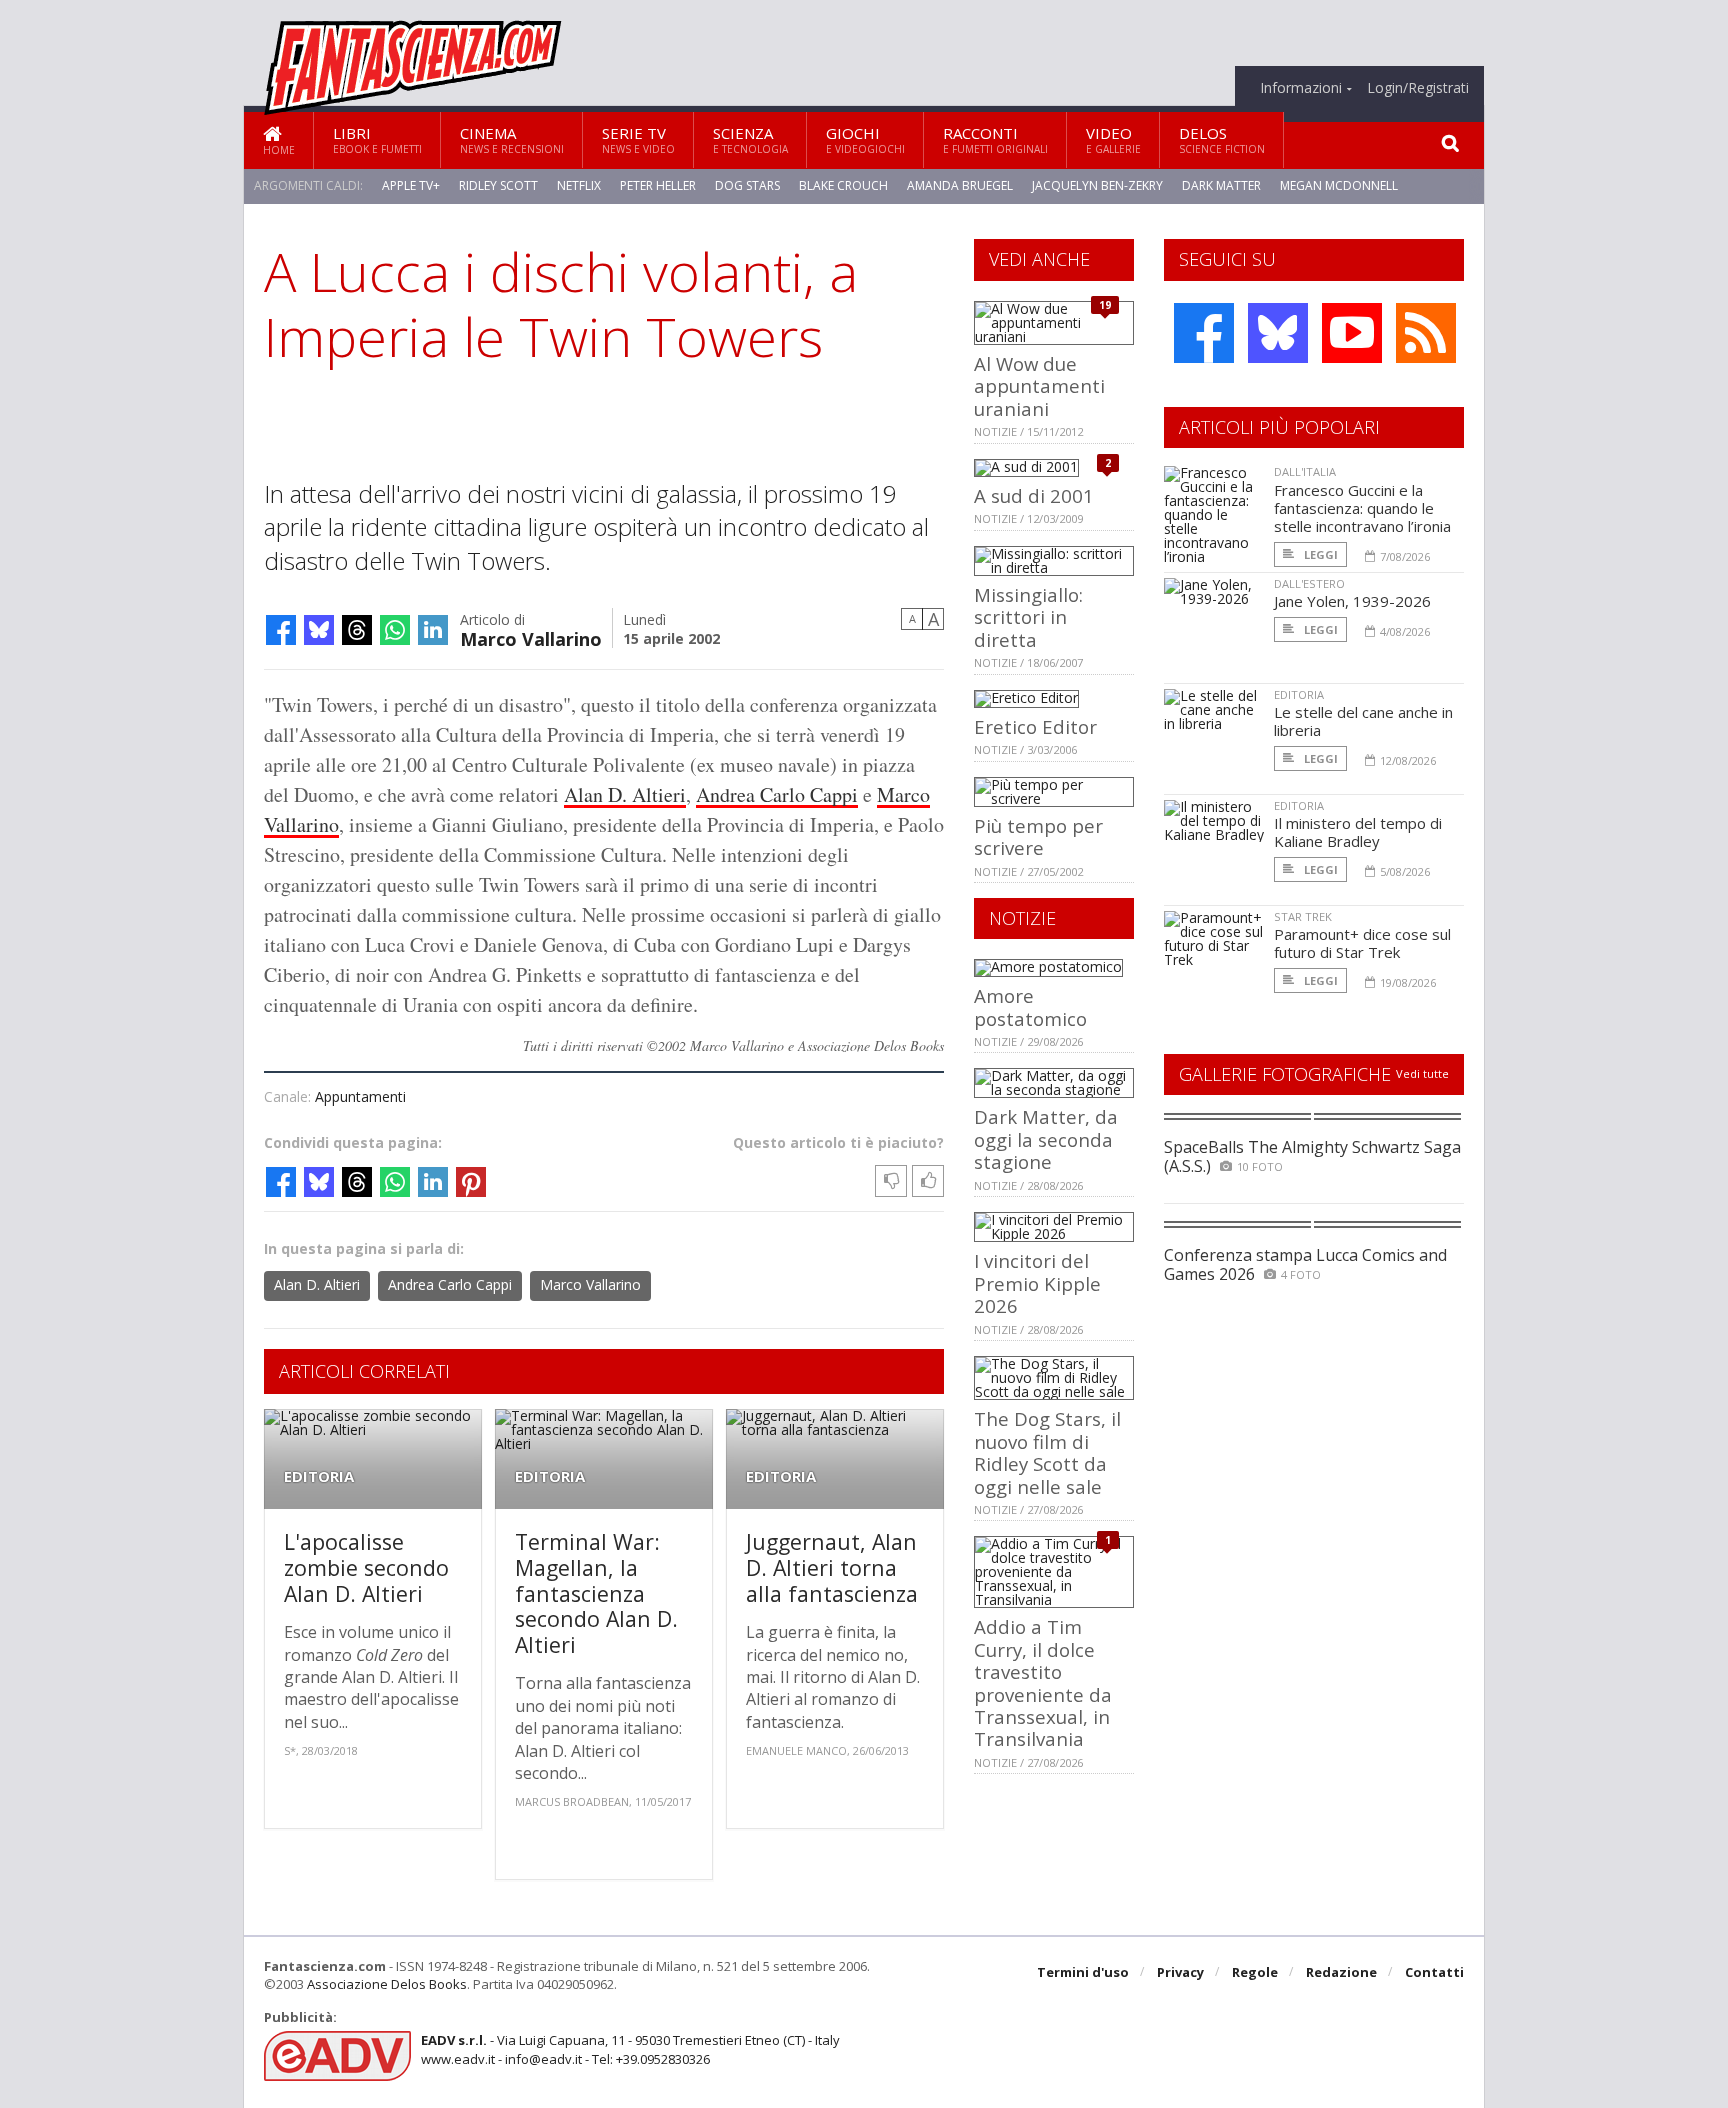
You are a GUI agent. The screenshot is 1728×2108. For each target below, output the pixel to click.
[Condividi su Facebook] (281, 630)
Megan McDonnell (1339, 185)
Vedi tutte (1422, 1073)
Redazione (1341, 1972)
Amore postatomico (1030, 1006)
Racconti (995, 139)
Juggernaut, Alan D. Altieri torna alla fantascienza (832, 1567)
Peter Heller (658, 185)
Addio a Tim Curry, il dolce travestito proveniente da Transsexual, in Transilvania (1043, 1682)
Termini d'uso (1083, 1972)
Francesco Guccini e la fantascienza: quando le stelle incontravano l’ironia (1362, 508)
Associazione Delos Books (387, 1984)
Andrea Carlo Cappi (777, 794)
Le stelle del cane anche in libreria (1363, 721)
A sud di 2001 (1034, 495)
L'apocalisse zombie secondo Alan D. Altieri (366, 1567)
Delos (1222, 139)
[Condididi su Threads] (357, 630)
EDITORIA (319, 1476)
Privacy (1180, 1972)
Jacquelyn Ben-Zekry (1097, 185)
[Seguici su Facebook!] (1204, 333)
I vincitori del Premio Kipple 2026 (1037, 1283)
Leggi (1319, 554)
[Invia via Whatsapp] (395, 630)
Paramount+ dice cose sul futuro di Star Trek (1362, 943)
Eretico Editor (1035, 726)
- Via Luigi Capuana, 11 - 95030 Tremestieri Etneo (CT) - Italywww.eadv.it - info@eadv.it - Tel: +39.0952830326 (630, 2049)
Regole (1255, 1972)
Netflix (579, 185)
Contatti (1434, 1972)
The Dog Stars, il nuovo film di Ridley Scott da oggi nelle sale (1047, 1452)
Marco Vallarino (531, 637)
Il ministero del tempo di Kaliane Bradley (1358, 832)
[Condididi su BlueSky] (319, 630)
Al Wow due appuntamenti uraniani (1039, 386)
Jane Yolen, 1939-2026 (1352, 601)
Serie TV (638, 139)
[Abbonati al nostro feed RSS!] (1426, 333)
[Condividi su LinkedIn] (433, 630)
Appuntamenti (360, 1096)
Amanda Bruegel (960, 185)
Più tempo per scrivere (1038, 836)
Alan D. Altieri (625, 794)
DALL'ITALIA (1305, 471)
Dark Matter (1221, 185)
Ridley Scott (498, 185)
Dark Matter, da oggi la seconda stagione (1046, 1139)
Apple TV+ (411, 185)
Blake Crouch (843, 185)
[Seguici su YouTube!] (1352, 333)
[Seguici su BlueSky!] (1278, 333)
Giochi (865, 139)
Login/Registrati (1418, 88)
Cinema (512, 139)
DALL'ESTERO (1309, 583)
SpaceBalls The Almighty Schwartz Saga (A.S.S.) (1312, 1156)
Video (1113, 139)
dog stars (747, 185)
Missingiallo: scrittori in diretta (1028, 617)
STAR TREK (1303, 916)
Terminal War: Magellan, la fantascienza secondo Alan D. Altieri (596, 1592)
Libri (377, 139)
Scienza (750, 139)
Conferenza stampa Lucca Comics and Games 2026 (1305, 1264)
